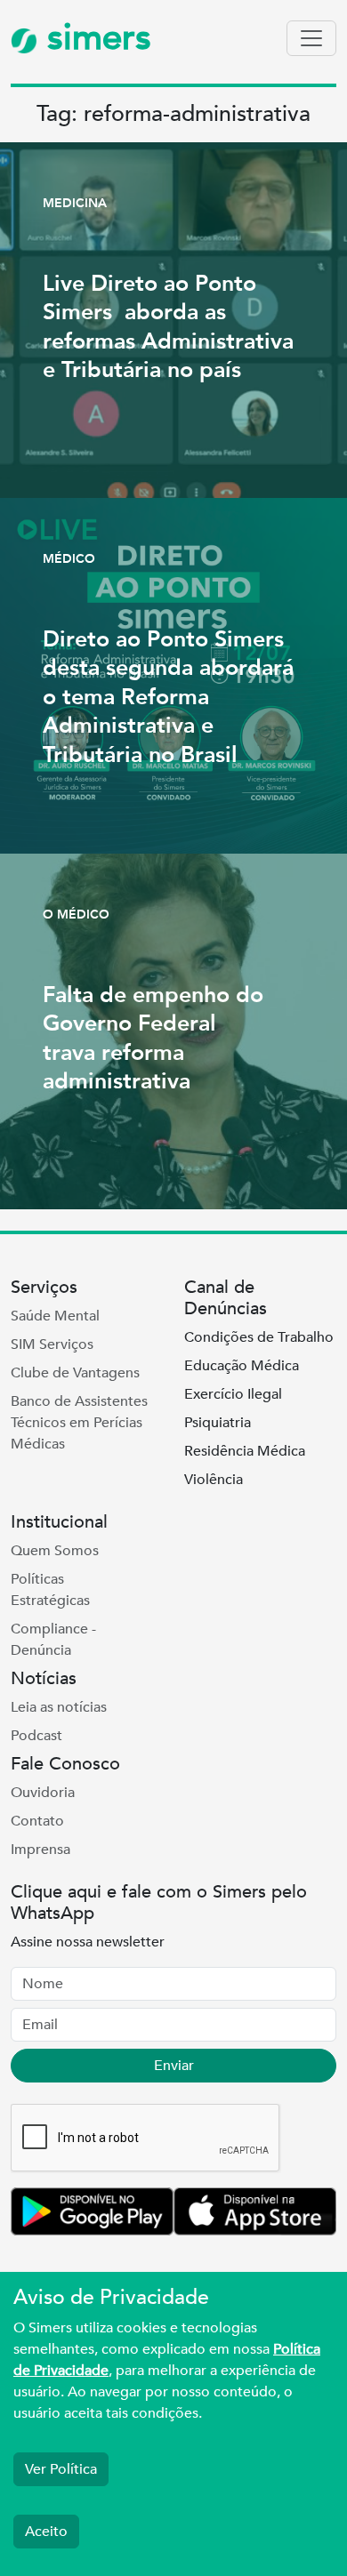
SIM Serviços (52, 1344)
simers (94, 38)
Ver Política (61, 2469)
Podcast (36, 1736)
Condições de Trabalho (259, 1337)
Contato (37, 1821)
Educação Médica (242, 1366)
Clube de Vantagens (75, 1373)
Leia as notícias (59, 1707)
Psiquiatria (218, 1423)
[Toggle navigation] (311, 38)
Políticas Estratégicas (50, 1590)
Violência (214, 1480)
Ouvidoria (43, 1793)
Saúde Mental (55, 1316)
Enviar (174, 2066)
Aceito (46, 2532)
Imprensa (40, 1850)
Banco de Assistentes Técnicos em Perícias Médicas (79, 1423)
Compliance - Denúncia (53, 1640)
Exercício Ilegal (233, 1394)
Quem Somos (55, 1551)
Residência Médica (245, 1451)
